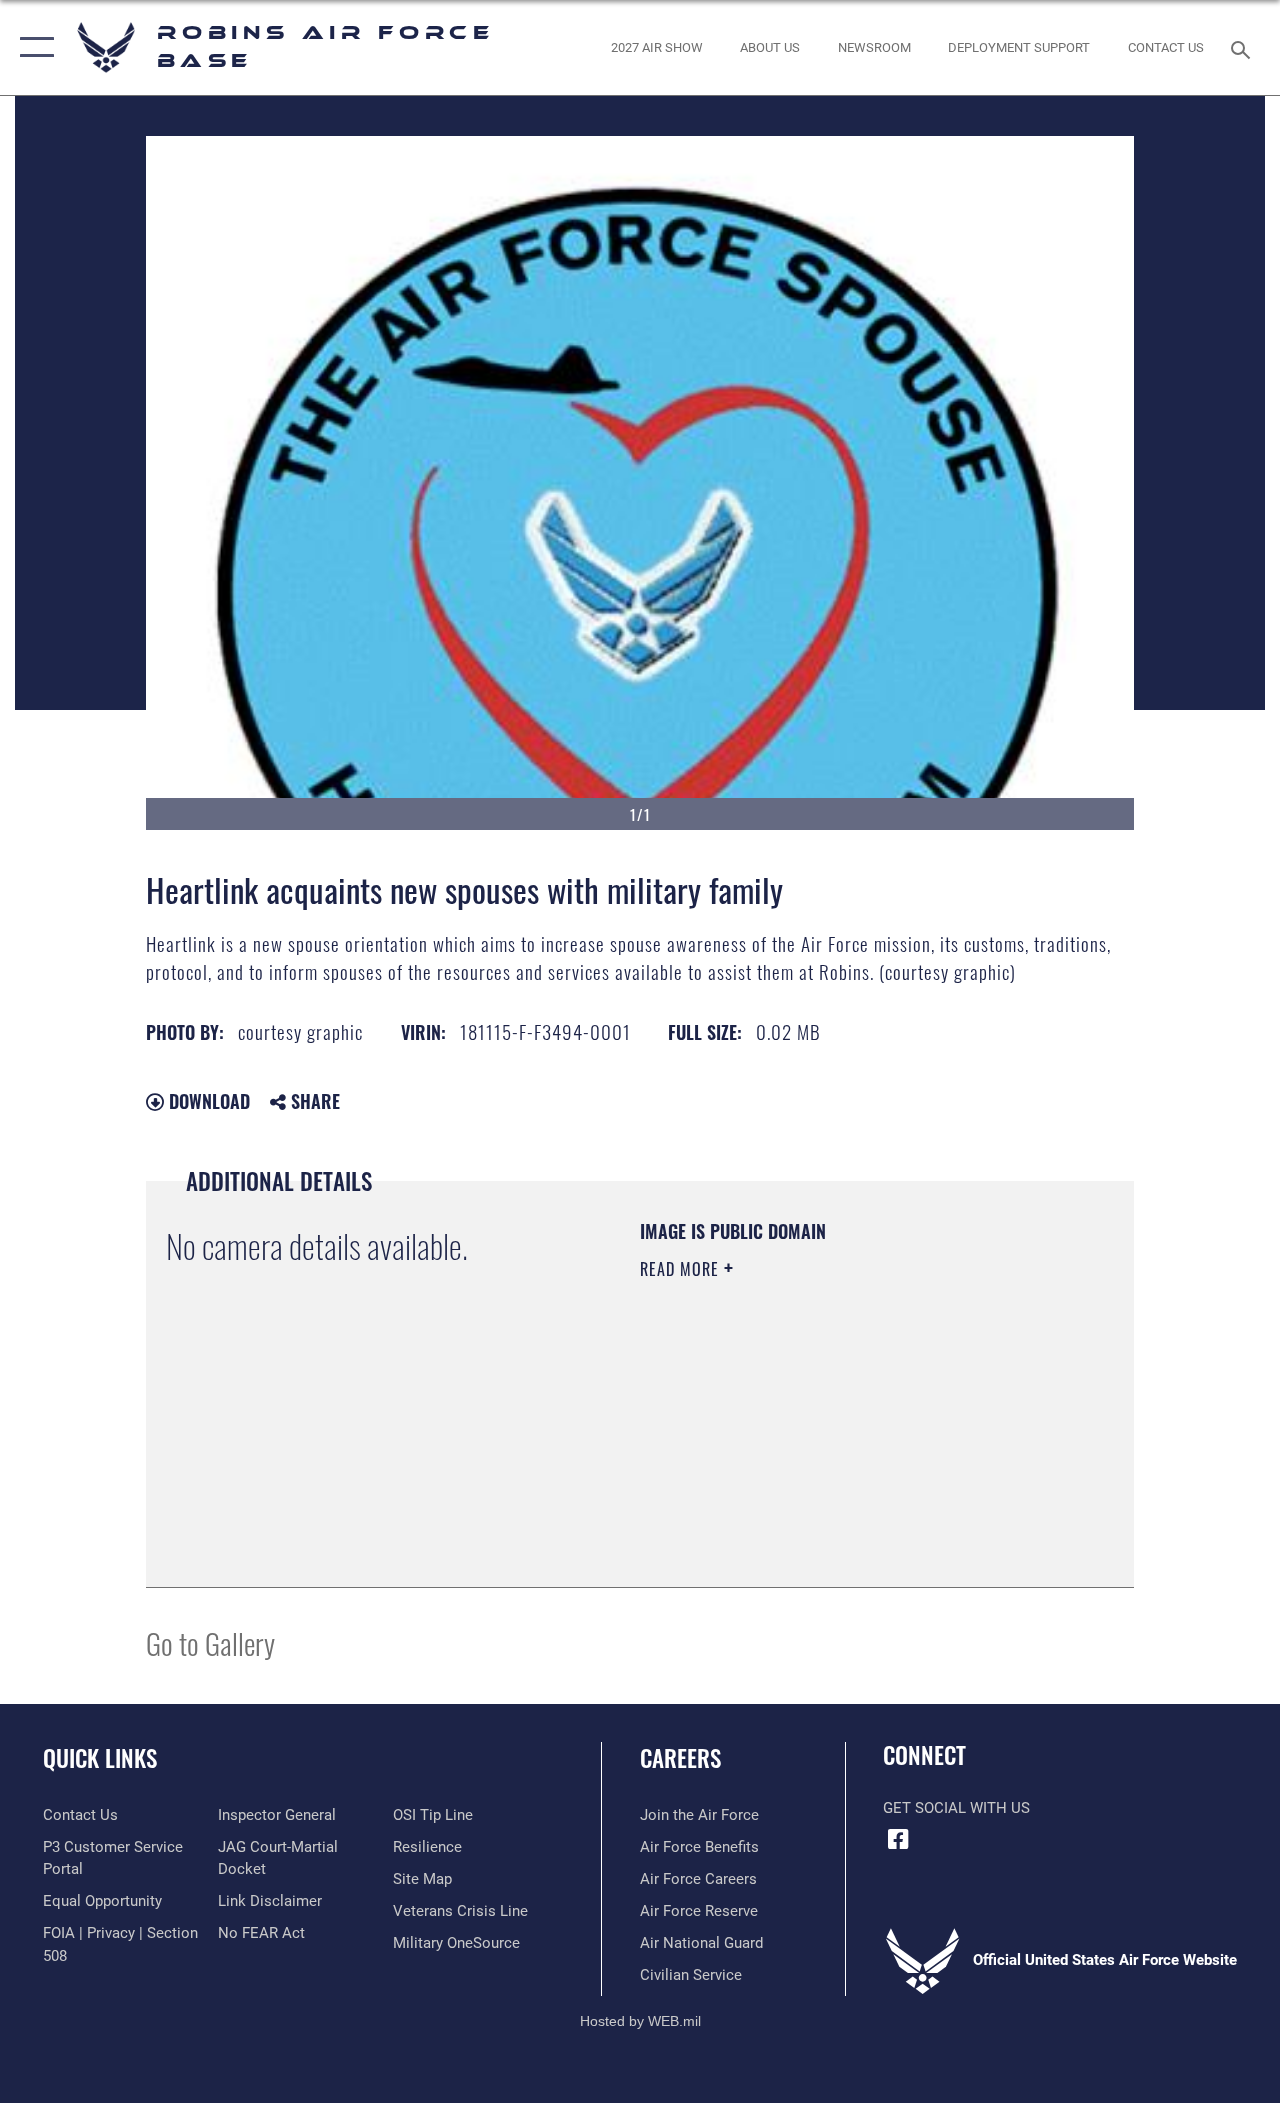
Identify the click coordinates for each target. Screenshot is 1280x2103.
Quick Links (100, 1758)
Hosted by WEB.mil (640, 2021)
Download (207, 1101)
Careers (680, 1758)
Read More (682, 1269)
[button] (32, 47)
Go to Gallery (210, 1642)
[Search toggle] (1244, 47)
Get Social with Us (956, 1808)
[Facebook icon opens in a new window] (898, 1839)
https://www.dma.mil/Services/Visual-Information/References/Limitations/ (819, 1438)
